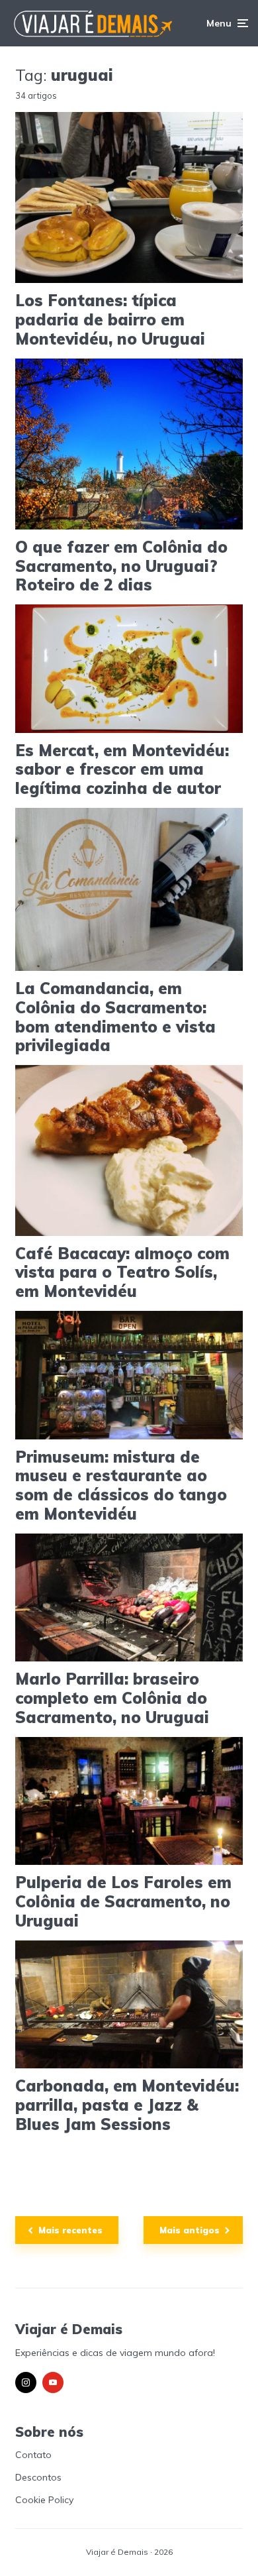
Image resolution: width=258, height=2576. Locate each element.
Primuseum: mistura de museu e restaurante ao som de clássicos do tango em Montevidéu (121, 1485)
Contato (33, 2455)
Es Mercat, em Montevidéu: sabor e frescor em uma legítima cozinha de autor (122, 769)
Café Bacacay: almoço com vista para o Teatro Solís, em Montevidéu (122, 1272)
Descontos (38, 2477)
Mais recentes (70, 2230)
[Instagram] (26, 2382)
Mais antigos (190, 2230)
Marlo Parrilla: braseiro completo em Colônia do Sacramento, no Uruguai (112, 1698)
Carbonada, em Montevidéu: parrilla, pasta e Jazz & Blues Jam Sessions (127, 2105)
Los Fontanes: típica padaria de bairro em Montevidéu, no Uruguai (110, 319)
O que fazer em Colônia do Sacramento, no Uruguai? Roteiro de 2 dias (121, 566)
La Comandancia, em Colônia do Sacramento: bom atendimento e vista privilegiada (115, 1017)
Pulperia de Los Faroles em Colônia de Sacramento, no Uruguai (123, 1901)
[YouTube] (53, 2382)
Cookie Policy (44, 2500)
